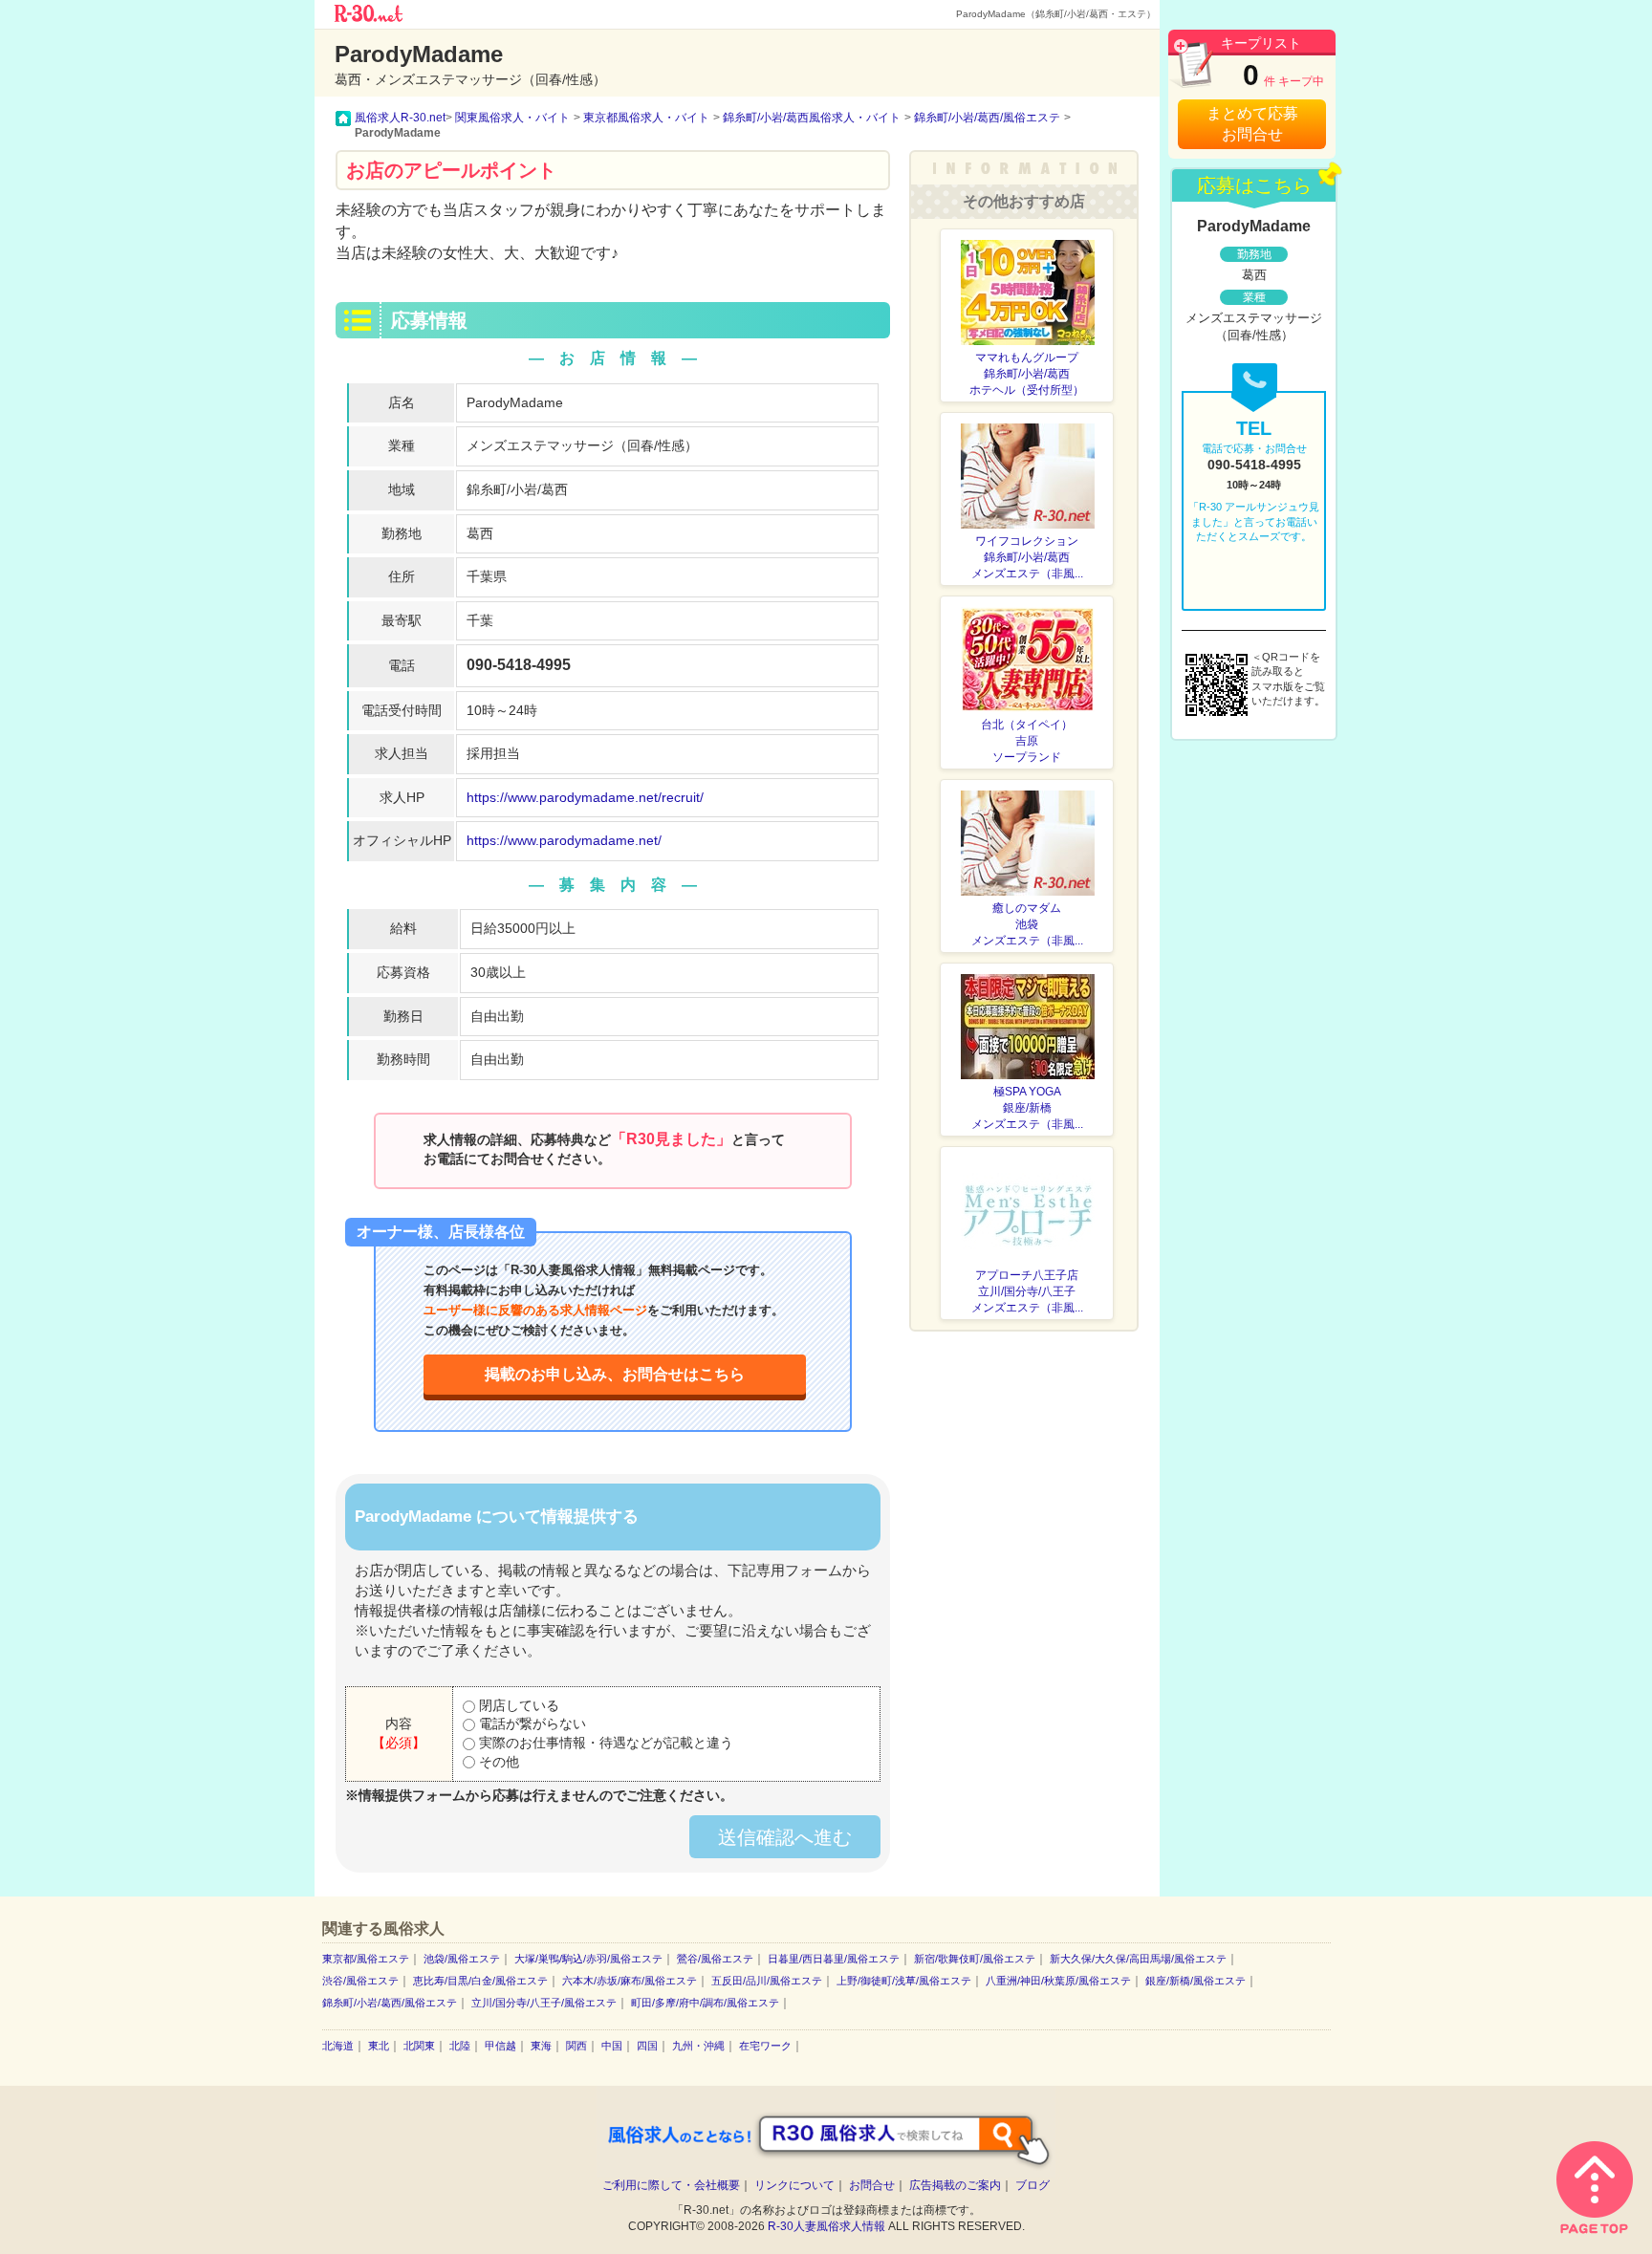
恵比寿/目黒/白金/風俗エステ (480, 1981)
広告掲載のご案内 (955, 2185)
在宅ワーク (765, 2046)
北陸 (460, 2046)
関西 (576, 2046)
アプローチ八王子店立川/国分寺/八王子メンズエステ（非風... (1027, 1291)
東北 (379, 2046)
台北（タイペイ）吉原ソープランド (1027, 741)
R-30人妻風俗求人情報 (826, 2226)
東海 (541, 2046)
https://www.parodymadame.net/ (564, 840)
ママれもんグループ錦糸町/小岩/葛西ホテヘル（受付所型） (1027, 374)
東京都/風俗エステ (366, 1959)
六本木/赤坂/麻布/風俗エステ (630, 1981)
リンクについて (794, 2185)
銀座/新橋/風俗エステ (1196, 1981)
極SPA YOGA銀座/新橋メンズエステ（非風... (1027, 1108)
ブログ (1032, 2185)
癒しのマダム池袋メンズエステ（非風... (1027, 924)
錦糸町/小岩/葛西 (517, 489)
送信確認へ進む (785, 1837)
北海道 (338, 2046)
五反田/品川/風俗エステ (767, 1981)
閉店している (517, 1705)
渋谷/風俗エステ (360, 1981)
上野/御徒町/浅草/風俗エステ (904, 1981)
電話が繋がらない (531, 1723)
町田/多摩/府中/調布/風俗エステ (705, 2003)
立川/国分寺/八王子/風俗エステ (544, 2003)
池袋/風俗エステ (462, 1959)
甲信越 (500, 2046)
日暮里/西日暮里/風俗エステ (834, 1959)
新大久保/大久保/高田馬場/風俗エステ (1138, 1959)
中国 (612, 2046)
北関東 (419, 2046)
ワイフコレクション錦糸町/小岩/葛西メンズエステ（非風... (1027, 557)
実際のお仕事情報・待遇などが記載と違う (604, 1743)
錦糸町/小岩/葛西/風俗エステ (390, 2003)
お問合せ (872, 2185)
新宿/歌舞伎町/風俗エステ (975, 1959)
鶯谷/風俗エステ (715, 1959)
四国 (647, 2046)
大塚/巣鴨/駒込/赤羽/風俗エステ (588, 1959)
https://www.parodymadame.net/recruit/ (585, 797)
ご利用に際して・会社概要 (671, 2185)
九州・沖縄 (698, 2046)
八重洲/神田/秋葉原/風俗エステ (1058, 1981)
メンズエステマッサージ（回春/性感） (582, 445)
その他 (497, 1762)
